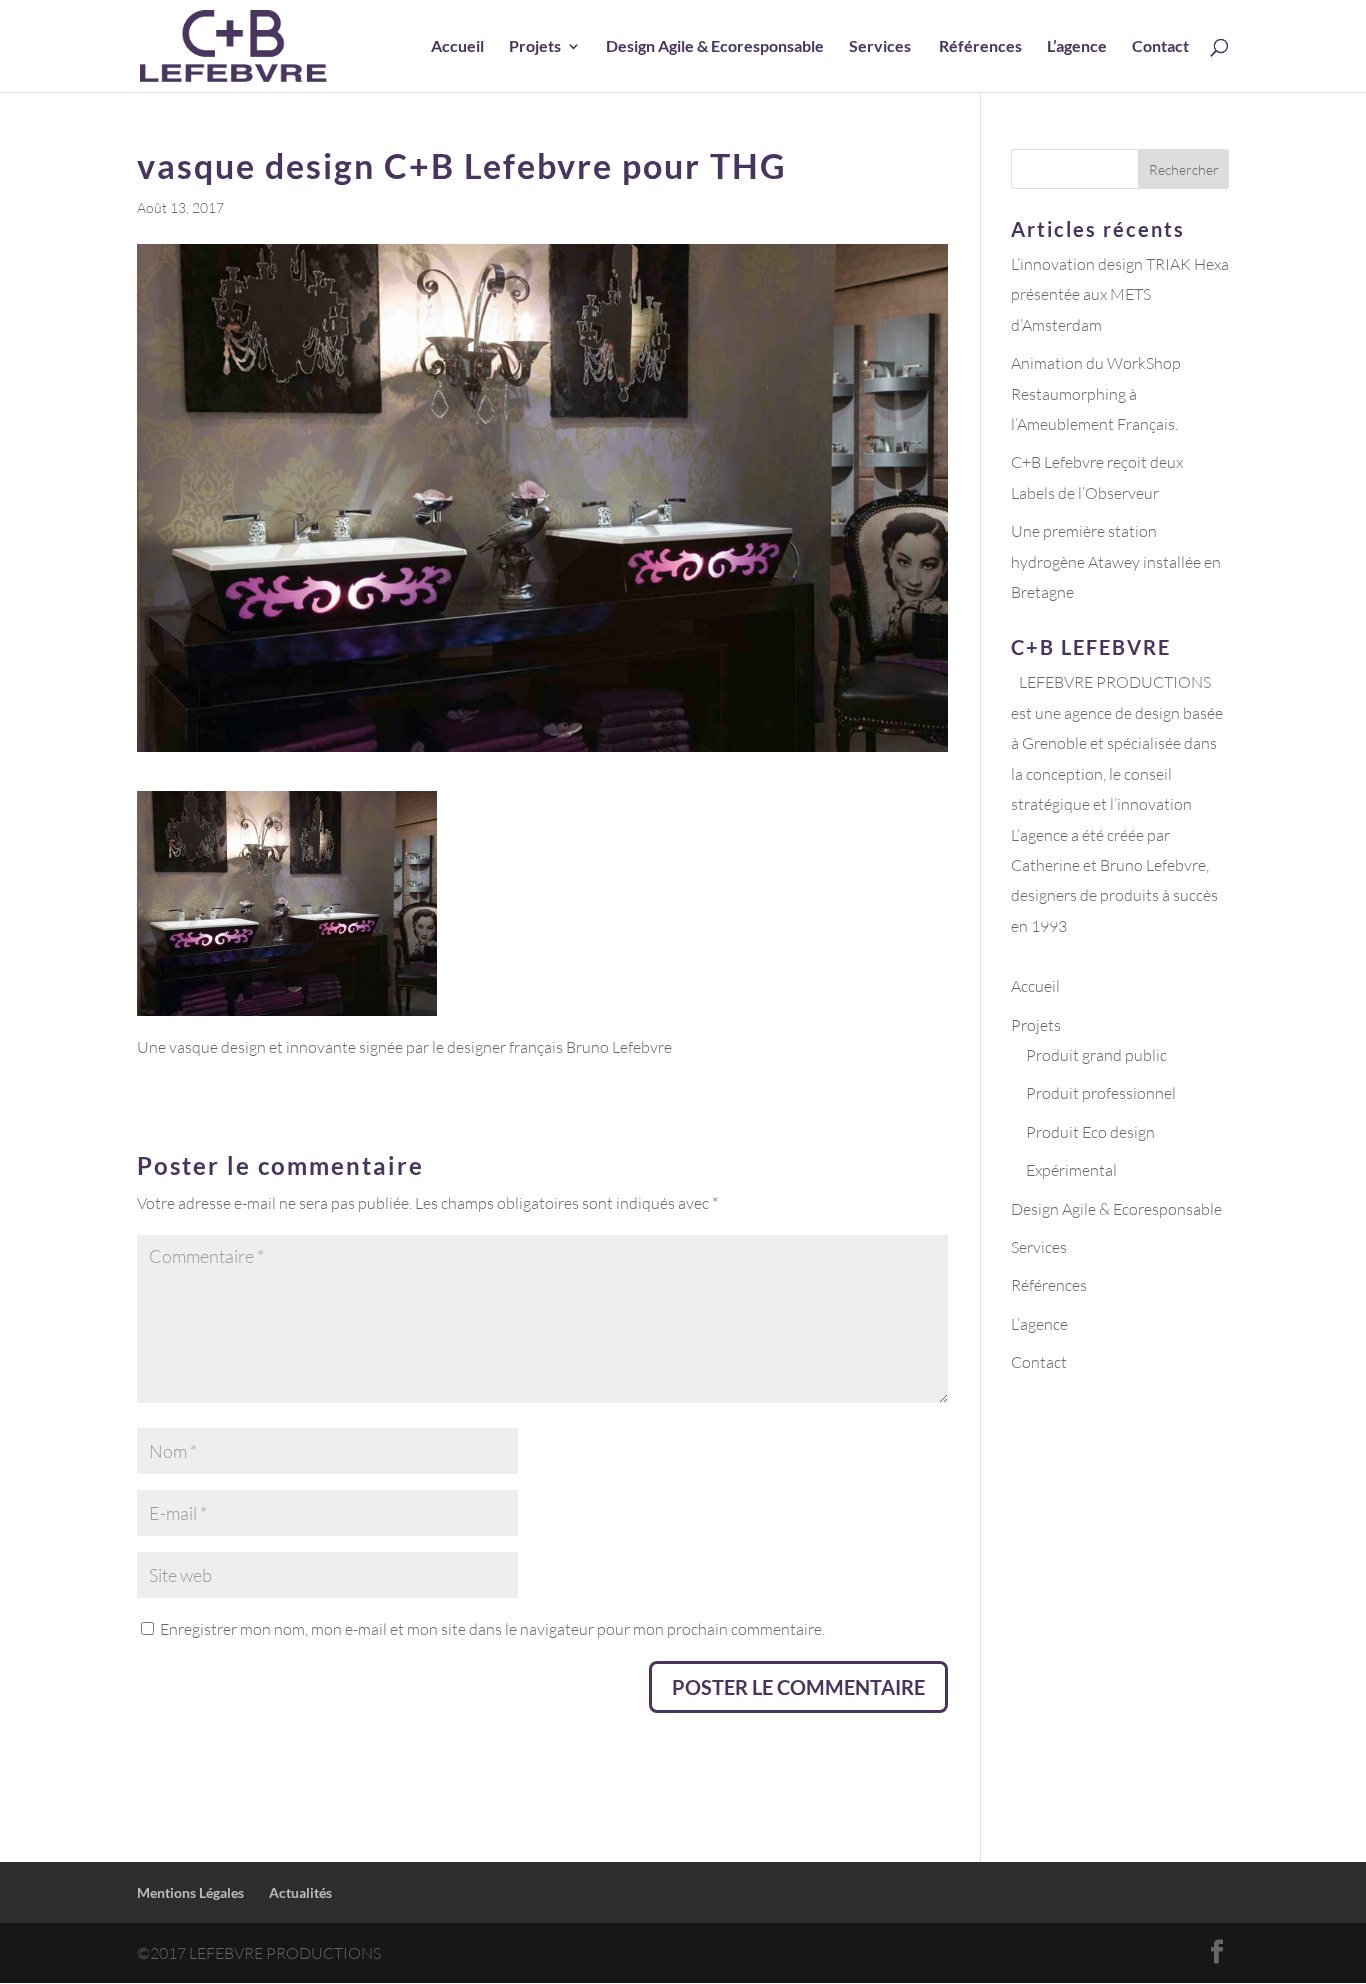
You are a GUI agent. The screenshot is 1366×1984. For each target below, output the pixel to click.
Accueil (457, 47)
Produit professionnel (1101, 1093)
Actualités (300, 1892)
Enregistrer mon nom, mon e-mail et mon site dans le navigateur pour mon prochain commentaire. (492, 1629)
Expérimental (1071, 1170)
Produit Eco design (1090, 1132)
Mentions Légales (190, 1892)
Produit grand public (1096, 1055)
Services (881, 47)
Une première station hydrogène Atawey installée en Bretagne (1116, 561)
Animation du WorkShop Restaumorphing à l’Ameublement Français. (1096, 393)
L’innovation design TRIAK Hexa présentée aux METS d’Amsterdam (1120, 294)
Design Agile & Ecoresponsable (715, 47)
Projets (535, 47)
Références (980, 47)
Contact (1160, 47)
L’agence (1077, 47)
